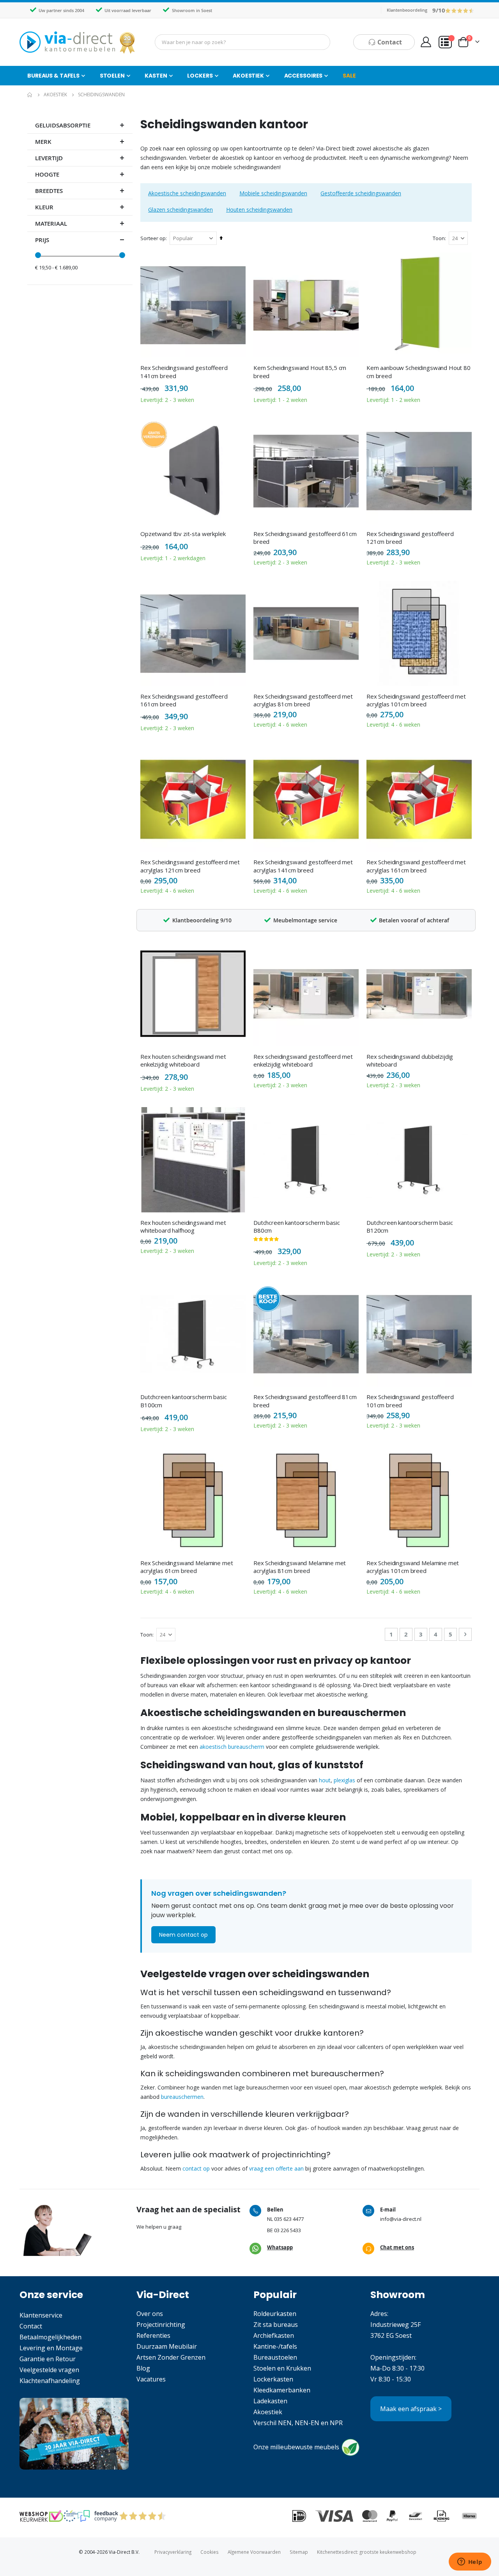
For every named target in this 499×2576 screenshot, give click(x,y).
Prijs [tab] (42, 240)
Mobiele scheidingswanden (273, 193)
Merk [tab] (43, 142)
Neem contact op (183, 1935)
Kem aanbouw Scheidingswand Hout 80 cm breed (418, 372)
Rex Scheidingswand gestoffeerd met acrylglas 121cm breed (190, 866)
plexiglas (344, 1780)
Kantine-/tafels (275, 2346)
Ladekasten (270, 2401)
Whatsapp (280, 2247)
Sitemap (299, 2552)
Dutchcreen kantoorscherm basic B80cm (297, 1226)
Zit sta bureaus (276, 2325)
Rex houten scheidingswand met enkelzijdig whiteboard (183, 1060)
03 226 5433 (288, 2230)
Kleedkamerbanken (282, 2390)
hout (325, 1780)
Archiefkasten (274, 2335)
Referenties (153, 2335)
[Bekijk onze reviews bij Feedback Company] (98, 2516)
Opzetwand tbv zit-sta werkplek (183, 534)
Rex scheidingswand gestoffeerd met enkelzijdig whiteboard (303, 1060)
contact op (196, 2168)
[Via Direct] (78, 42)
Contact (31, 2326)
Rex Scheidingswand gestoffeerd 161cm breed (184, 700)
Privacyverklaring (173, 2552)
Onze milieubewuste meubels (296, 2447)
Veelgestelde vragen (49, 2370)
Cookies (210, 2552)
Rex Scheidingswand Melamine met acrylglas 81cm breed (300, 1567)
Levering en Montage (51, 2348)
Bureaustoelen (275, 2357)
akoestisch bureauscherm (232, 1747)
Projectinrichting (161, 2325)
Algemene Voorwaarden (254, 2552)
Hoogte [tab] (47, 174)
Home (30, 95)
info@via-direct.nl (401, 2219)
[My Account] (426, 42)
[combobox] (242, 42)
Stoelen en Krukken (282, 2368)
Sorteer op (153, 238)
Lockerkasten (273, 2379)
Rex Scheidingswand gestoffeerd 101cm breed (410, 1401)
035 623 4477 (289, 2219)
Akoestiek (55, 95)
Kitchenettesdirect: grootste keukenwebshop (367, 2552)
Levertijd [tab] (49, 158)
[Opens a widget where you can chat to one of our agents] (470, 2562)
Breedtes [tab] (49, 191)
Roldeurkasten (275, 2314)
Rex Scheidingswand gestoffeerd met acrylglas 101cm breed (416, 700)
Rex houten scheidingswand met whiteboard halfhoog (183, 1226)
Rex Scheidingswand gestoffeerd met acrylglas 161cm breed (416, 866)
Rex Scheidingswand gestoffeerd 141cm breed (184, 372)
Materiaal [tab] (51, 224)
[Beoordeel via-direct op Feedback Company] (460, 10)
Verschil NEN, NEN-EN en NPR (298, 2423)
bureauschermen (182, 2097)
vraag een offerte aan (276, 2168)
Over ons (150, 2314)
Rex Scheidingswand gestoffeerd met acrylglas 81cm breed (303, 700)
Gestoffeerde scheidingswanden (361, 193)
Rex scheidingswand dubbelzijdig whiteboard (410, 1060)
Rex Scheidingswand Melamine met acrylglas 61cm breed (187, 1567)
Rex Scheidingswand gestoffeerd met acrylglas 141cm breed (303, 866)
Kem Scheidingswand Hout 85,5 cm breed (300, 372)
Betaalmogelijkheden (50, 2337)
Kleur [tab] (44, 207)
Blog (143, 2368)
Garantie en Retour (48, 2359)
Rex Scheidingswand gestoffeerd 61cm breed (305, 538)
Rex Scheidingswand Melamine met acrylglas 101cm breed (413, 1567)
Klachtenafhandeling (50, 2381)
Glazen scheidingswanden (180, 210)
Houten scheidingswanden (259, 210)
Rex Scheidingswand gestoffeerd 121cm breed (410, 538)
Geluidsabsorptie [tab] (63, 125)
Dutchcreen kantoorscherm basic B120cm (410, 1226)
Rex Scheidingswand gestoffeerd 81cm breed (305, 1401)
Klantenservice (41, 2315)
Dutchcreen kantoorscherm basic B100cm (184, 1401)
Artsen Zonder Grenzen (171, 2357)
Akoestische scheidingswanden (187, 193)
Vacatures (151, 2379)
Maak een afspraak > (411, 2409)
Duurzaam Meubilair (167, 2346)
